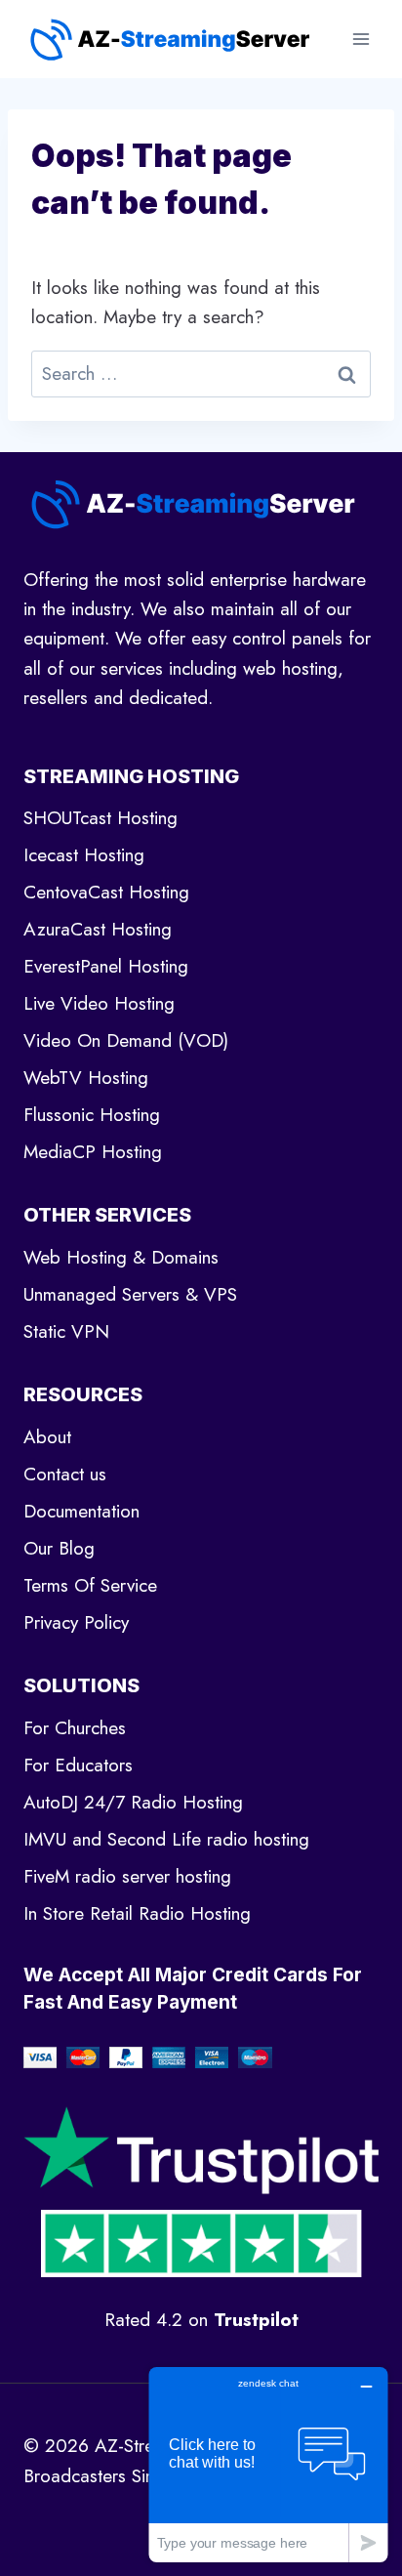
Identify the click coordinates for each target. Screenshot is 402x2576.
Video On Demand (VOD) (126, 1040)
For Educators (78, 1765)
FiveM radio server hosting (127, 1876)
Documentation (81, 1511)
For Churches (75, 1728)
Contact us (65, 1474)
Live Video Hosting (99, 1003)
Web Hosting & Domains (121, 1257)
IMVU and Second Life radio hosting (166, 1839)
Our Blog (59, 1548)
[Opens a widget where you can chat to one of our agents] (268, 2464)
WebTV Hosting (86, 1078)
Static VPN (66, 1331)
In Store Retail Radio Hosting (137, 1913)
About (47, 1437)
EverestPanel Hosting (106, 966)
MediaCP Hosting (93, 1152)
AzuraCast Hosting (98, 929)
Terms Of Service (90, 1585)
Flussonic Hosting (92, 1115)
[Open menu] (361, 39)
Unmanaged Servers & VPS (130, 1294)
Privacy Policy (76, 1622)
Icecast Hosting (84, 855)
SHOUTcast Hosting (100, 818)
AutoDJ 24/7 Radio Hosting (133, 1802)
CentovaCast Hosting (106, 892)
